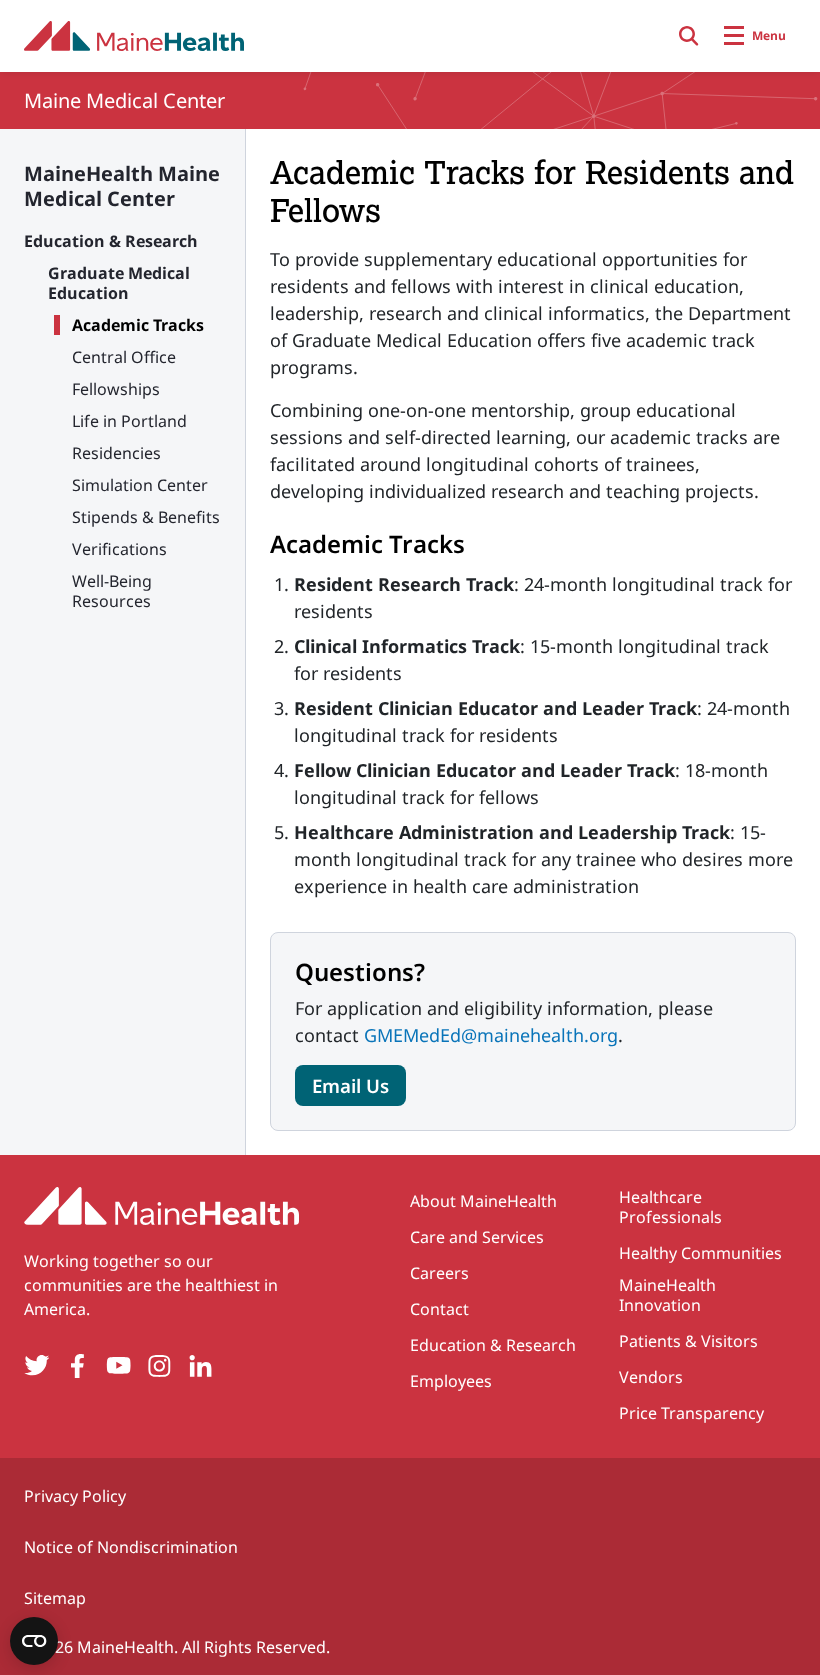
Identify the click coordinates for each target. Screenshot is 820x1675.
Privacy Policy (75, 1496)
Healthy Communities (700, 1253)
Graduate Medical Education (119, 283)
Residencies (116, 453)
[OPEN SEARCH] (689, 36)
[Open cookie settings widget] (34, 1641)
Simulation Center (140, 485)
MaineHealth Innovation (667, 1295)
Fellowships (116, 389)
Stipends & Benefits (146, 517)
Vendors (651, 1377)
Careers (439, 1273)
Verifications (119, 549)
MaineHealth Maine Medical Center (122, 186)
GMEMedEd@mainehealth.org (491, 1035)
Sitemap (55, 1598)
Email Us (350, 1085)
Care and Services (477, 1237)
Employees (451, 1381)
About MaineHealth (483, 1201)
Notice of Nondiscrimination (131, 1547)
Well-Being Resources (112, 591)
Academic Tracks (138, 325)
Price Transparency (691, 1413)
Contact (439, 1309)
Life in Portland (129, 421)
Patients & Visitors (688, 1341)
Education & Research (111, 241)
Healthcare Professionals (670, 1207)
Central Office (124, 357)
